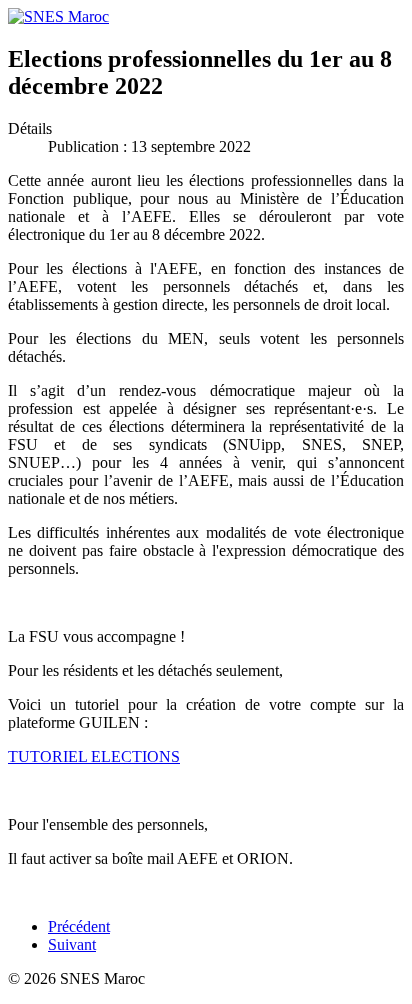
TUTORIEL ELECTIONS (94, 756)
